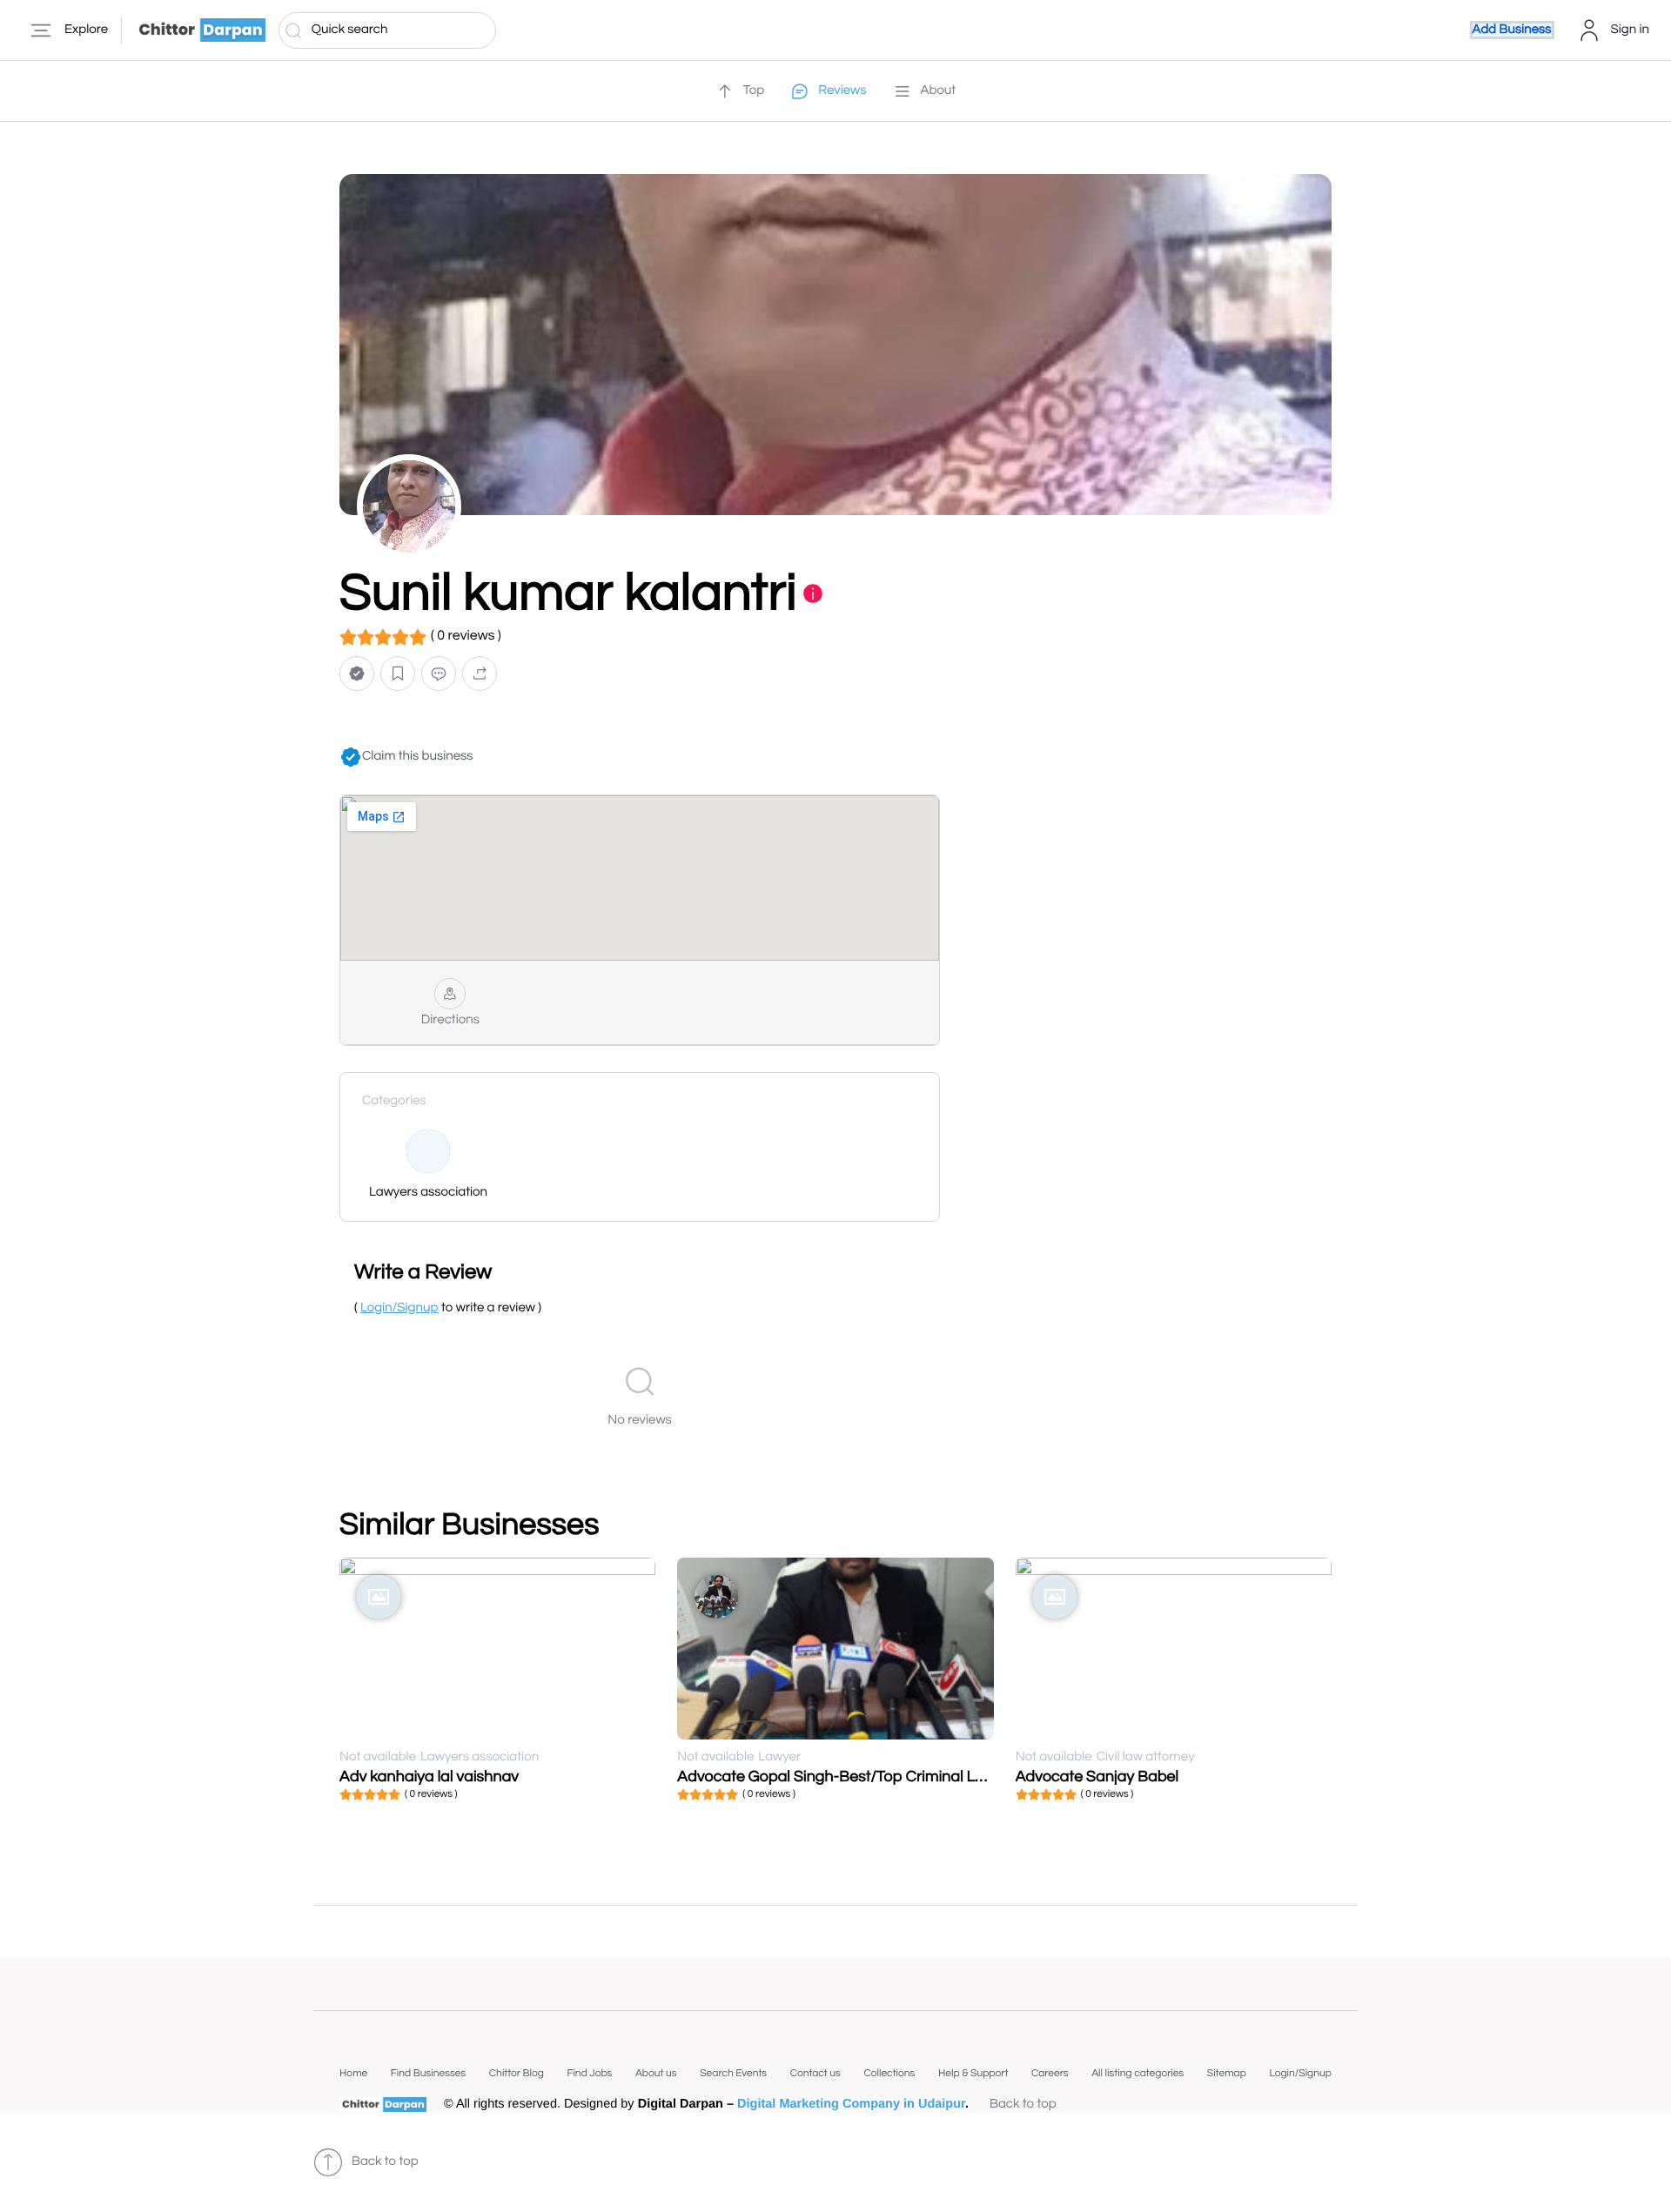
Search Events (733, 2073)
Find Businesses (428, 2073)
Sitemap (1227, 2073)
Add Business (1512, 30)
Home (353, 2073)
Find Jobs (589, 2073)
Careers (1050, 2073)
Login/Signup (1300, 2073)
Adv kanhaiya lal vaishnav (429, 1776)
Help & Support (973, 2073)
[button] (357, 674)
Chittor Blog (517, 2073)
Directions (450, 1020)
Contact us (815, 2073)
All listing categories (1137, 2073)
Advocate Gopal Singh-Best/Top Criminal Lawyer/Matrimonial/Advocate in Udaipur (965, 1776)
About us (656, 2073)
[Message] (439, 674)
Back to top (1023, 2105)
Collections (889, 2073)
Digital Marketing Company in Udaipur (851, 2104)
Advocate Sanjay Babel (1097, 1776)
